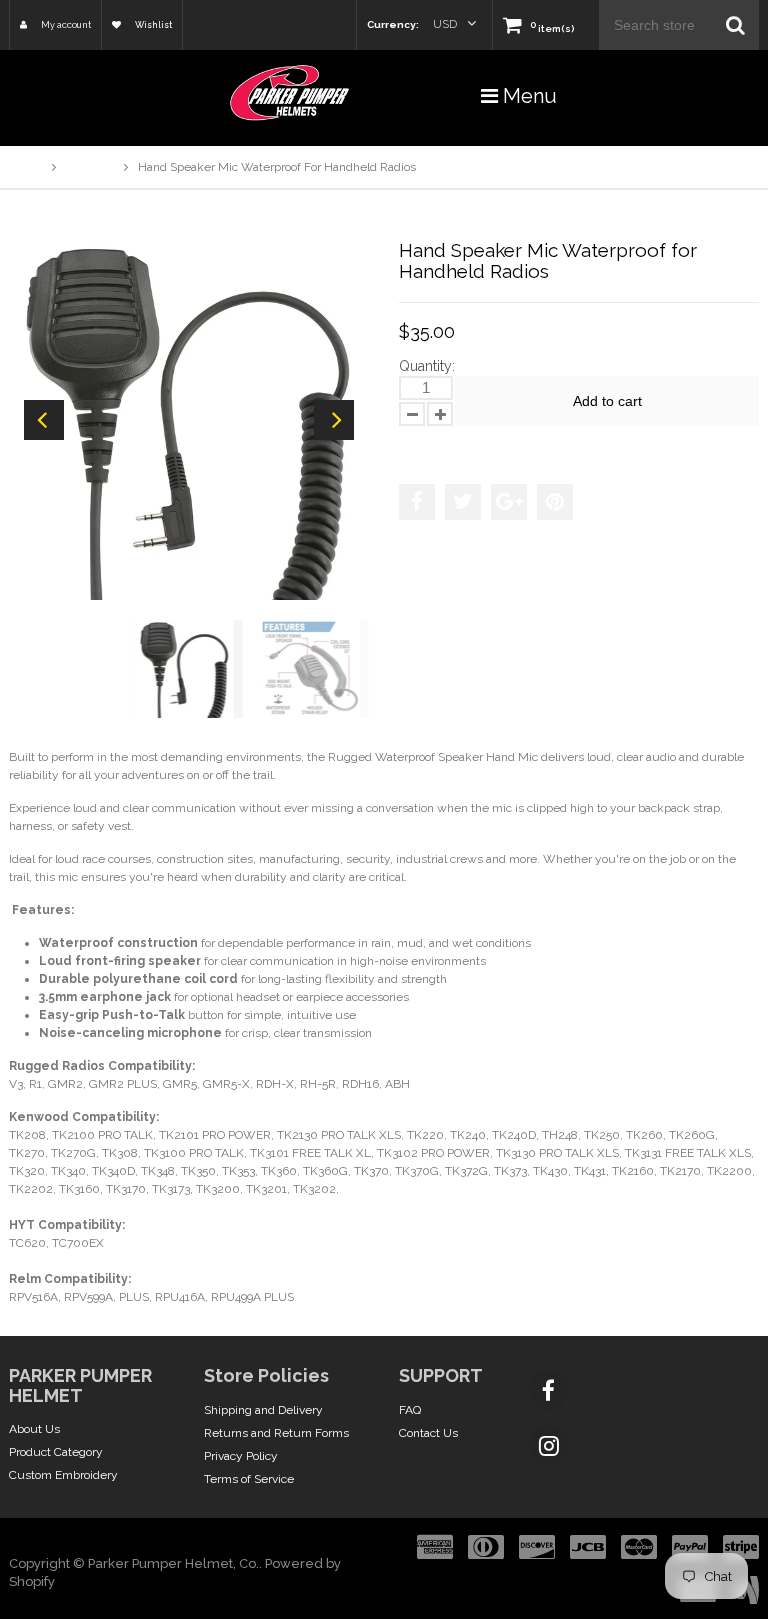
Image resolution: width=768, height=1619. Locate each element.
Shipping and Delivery (263, 1410)
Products (90, 167)
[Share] (417, 502)
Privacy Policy (241, 1456)
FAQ (410, 1410)
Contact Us (428, 1433)
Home (25, 167)
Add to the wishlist (463, 445)
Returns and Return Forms (276, 1433)
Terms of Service (249, 1479)
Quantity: (427, 366)
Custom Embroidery (63, 1475)
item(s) (552, 28)
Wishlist (152, 25)
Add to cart (607, 401)
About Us (34, 1429)
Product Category (56, 1452)
